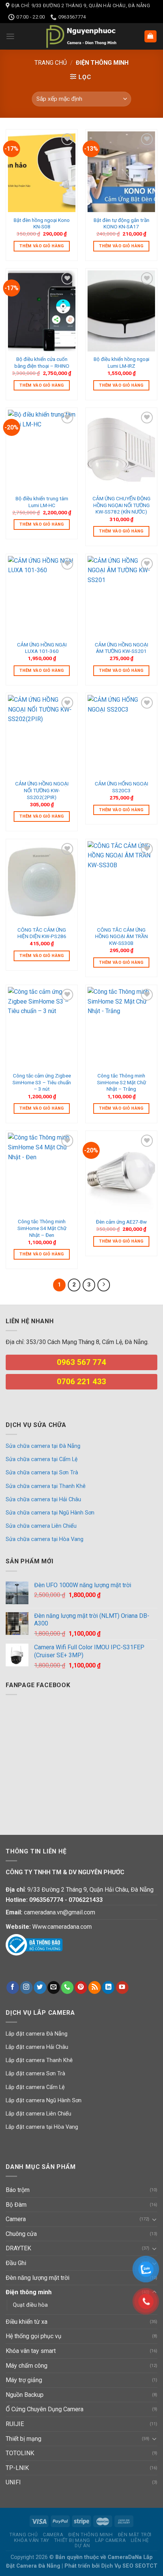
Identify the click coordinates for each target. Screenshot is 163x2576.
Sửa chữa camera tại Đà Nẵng (43, 1446)
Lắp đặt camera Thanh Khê (39, 2060)
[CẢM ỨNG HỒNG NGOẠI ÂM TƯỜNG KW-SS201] (121, 596)
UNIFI (13, 2482)
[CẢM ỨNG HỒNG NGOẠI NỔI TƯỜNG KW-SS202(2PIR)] (42, 735)
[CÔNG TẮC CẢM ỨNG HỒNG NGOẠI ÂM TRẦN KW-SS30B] (121, 882)
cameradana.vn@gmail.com (60, 1912)
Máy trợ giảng (24, 2380)
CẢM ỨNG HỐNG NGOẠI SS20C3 (121, 787)
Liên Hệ (140, 2540)
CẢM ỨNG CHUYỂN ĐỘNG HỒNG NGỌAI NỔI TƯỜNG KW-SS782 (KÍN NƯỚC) (121, 505)
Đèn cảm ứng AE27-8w (121, 1222)
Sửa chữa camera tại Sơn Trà (42, 1473)
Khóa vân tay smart (31, 2351)
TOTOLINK (20, 2453)
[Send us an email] (54, 1987)
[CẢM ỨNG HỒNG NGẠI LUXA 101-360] (42, 596)
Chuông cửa (21, 2234)
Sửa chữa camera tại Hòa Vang (45, 1539)
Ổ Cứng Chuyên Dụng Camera (45, 2409)
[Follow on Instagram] (26, 1987)
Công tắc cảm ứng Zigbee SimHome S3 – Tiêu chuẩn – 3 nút (42, 1082)
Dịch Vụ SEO (118, 2566)
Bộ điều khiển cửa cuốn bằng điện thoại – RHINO (42, 362)
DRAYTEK (18, 2248)
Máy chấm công (27, 2366)
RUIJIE (15, 2424)
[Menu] (10, 36)
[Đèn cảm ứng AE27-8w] (121, 1173)
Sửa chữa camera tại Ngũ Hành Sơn (50, 1513)
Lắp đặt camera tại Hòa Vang (42, 2127)
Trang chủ (51, 63)
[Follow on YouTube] (122, 1987)
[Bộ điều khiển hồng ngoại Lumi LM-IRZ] (121, 311)
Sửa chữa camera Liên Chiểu (41, 1526)
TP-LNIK (17, 2468)
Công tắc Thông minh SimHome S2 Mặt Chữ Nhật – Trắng (121, 1082)
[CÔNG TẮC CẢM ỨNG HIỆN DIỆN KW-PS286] (42, 882)
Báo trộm (18, 2190)
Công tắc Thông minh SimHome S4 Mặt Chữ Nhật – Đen (42, 1228)
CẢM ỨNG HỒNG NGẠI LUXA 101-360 (42, 648)
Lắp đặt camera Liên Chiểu (38, 2114)
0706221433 (86, 1900)
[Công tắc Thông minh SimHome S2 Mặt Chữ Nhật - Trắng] (121, 1027)
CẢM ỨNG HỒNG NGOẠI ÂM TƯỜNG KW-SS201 (121, 648)
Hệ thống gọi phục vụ (34, 2336)
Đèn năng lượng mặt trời (38, 2278)
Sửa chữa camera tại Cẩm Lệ (42, 1459)
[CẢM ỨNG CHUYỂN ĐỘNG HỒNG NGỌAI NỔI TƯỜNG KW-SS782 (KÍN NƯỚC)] (121, 450)
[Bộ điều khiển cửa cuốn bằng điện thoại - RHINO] (42, 311)
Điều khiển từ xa (27, 2322)
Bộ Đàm (16, 2205)
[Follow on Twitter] (40, 1987)
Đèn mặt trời (135, 2535)
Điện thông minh (29, 2292)
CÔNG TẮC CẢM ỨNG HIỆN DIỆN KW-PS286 (42, 933)
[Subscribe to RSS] (95, 1987)
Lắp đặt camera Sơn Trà (35, 2074)
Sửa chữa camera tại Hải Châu (43, 1500)
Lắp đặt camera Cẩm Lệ (35, 2087)
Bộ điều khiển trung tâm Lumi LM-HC (42, 502)
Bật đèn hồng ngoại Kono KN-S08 (42, 223)
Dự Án (82, 2546)
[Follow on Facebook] (13, 1987)
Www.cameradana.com (62, 1927)
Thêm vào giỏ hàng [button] (42, 246)
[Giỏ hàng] (151, 37)
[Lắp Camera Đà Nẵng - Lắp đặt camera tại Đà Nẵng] (81, 36)
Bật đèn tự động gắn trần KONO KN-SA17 (121, 223)
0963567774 (46, 1900)
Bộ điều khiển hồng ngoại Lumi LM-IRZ (121, 362)
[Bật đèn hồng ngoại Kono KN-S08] (42, 172)
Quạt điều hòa (30, 2305)
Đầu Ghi (16, 2263)
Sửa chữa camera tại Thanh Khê (46, 1486)
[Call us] (67, 1987)
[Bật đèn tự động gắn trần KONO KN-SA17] (121, 172)
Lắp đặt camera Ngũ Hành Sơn (44, 2101)
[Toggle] (154, 2219)
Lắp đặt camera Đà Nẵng (37, 2034)
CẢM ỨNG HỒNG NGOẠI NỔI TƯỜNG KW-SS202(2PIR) (42, 790)
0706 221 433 (81, 1382)
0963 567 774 (81, 1362)
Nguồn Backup (25, 2395)
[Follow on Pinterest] (81, 1987)
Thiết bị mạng (24, 2439)
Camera (16, 2219)
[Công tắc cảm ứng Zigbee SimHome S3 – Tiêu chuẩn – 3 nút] (42, 1027)
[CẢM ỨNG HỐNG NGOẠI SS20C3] (121, 735)
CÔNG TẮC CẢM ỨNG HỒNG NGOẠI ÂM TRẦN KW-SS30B (121, 936)
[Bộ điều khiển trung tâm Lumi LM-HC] (42, 450)
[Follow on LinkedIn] (108, 1987)
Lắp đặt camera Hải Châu (37, 2047)
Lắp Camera (110, 2540)
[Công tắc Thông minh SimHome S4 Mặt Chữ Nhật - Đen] (42, 1173)
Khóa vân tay (31, 2540)
